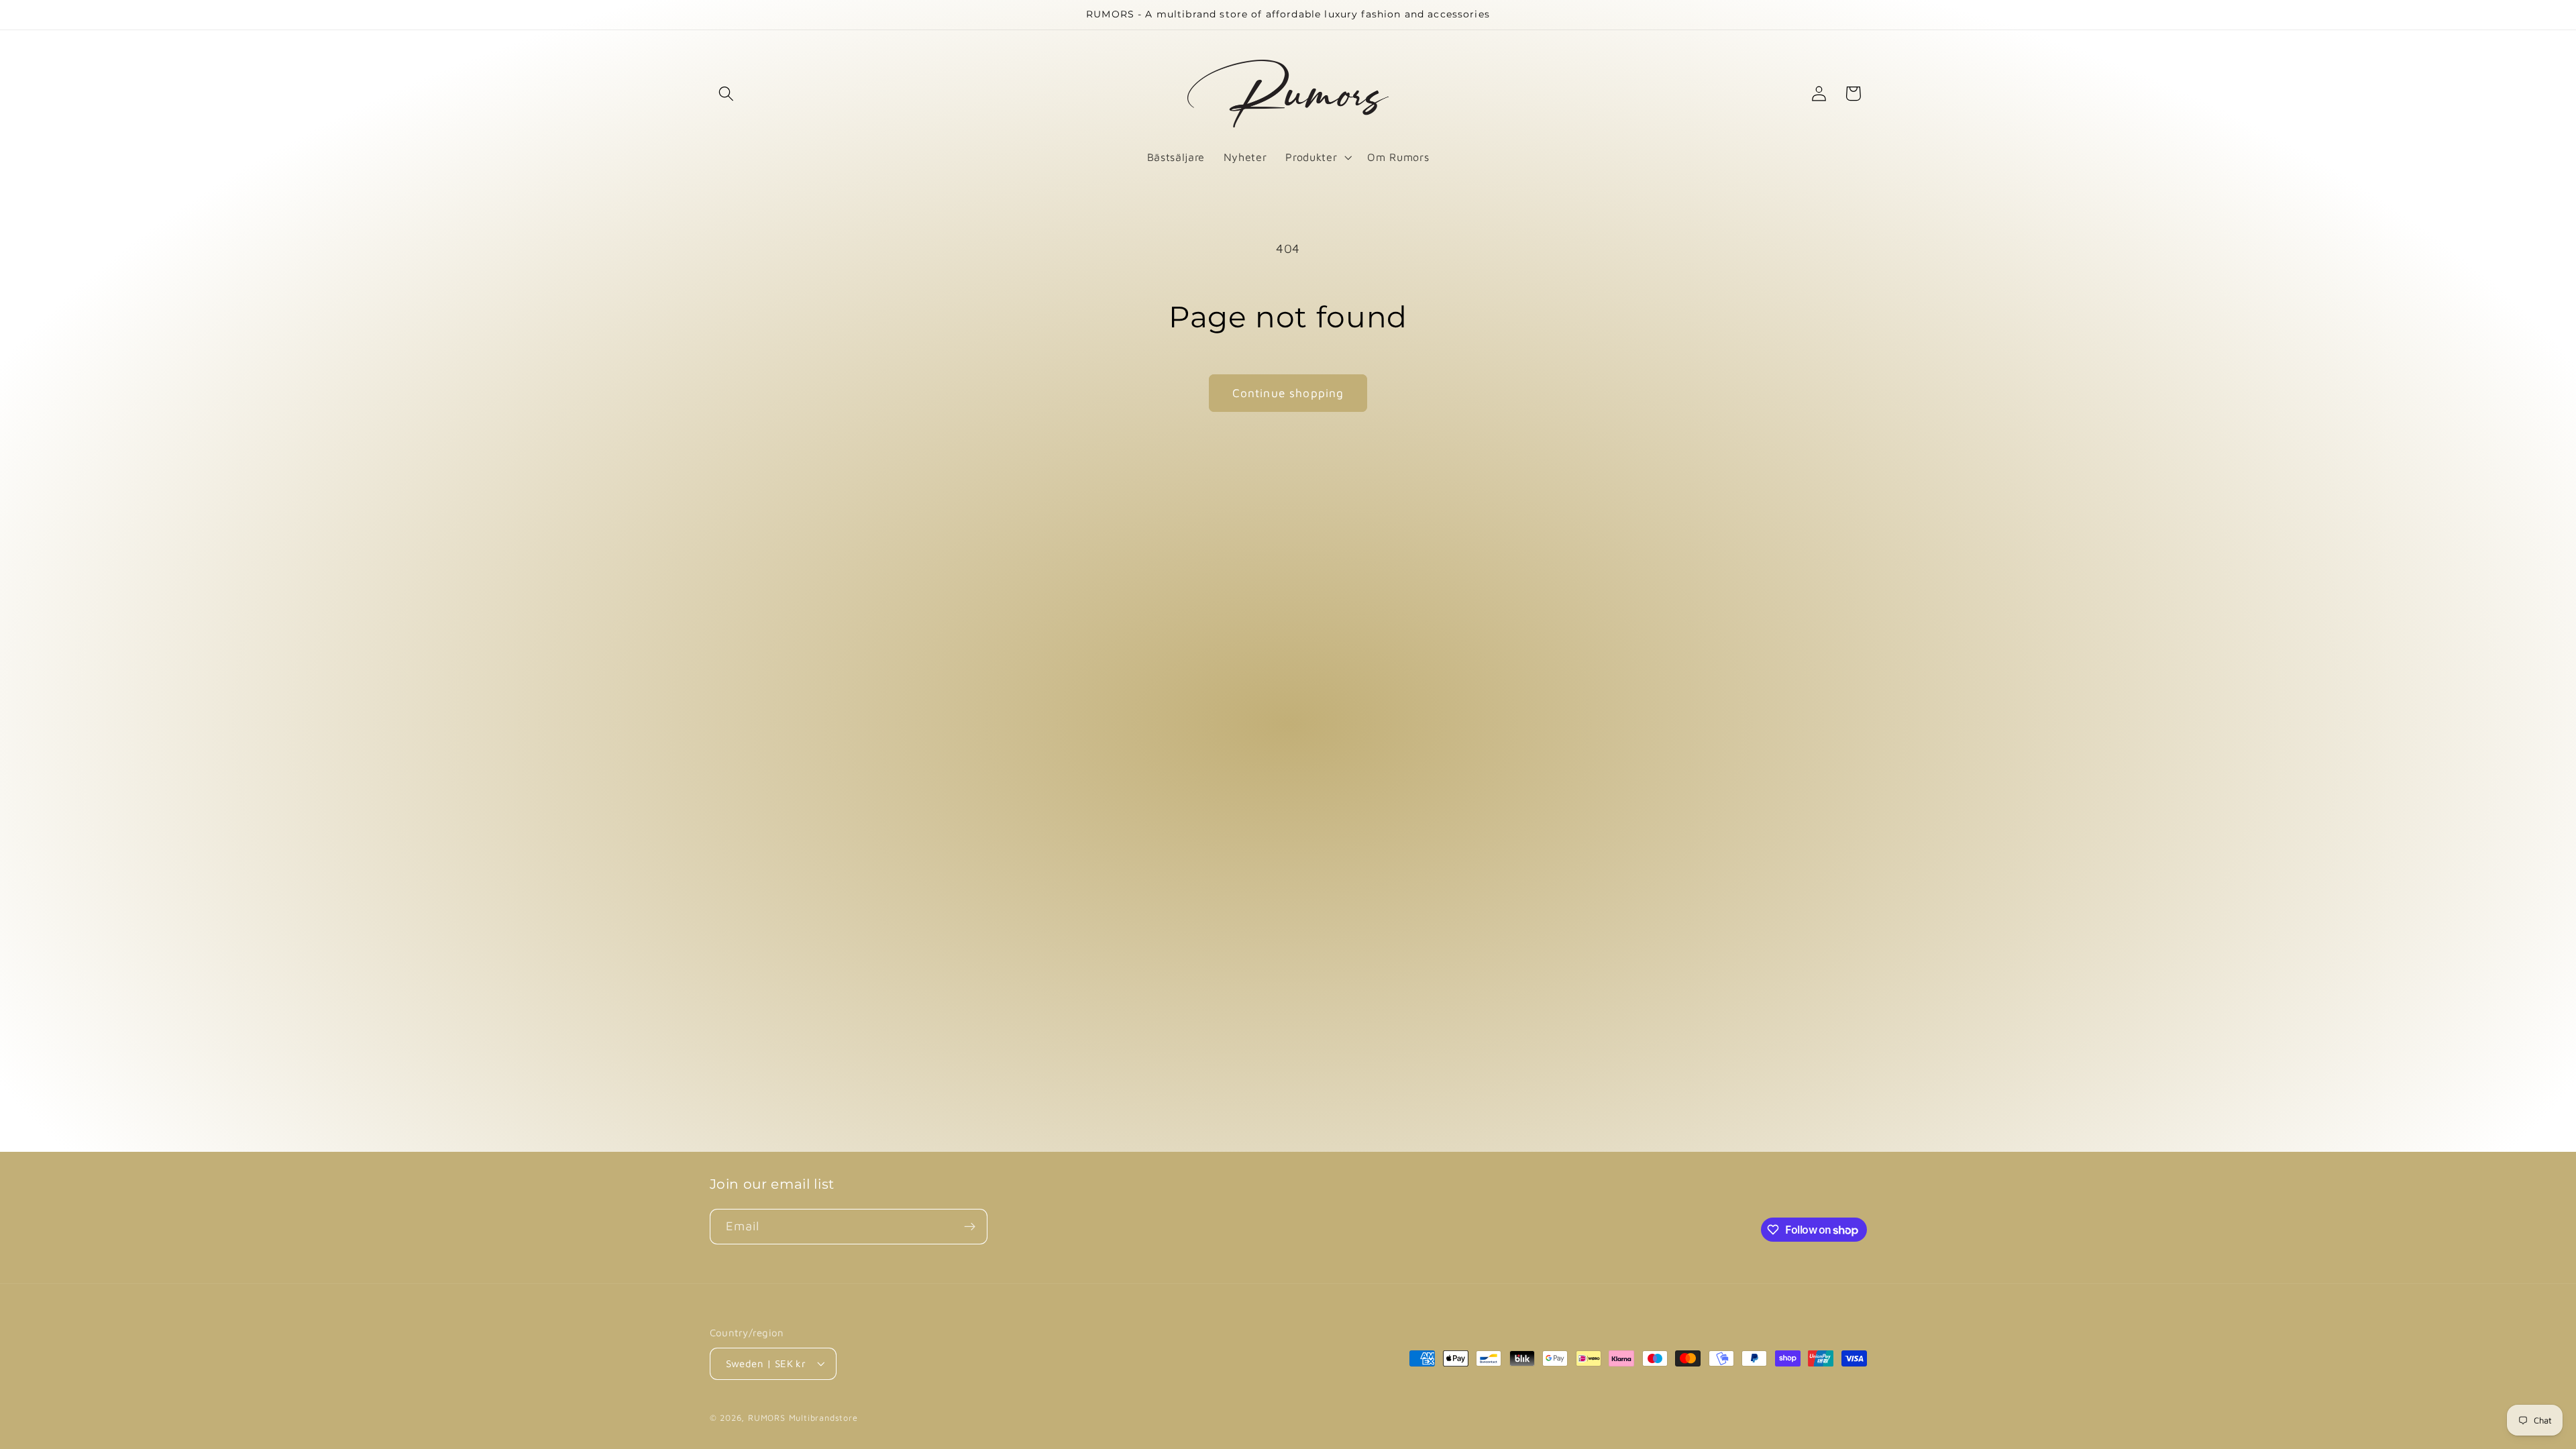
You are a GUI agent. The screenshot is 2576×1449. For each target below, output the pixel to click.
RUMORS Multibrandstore (803, 1418)
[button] (727, 94)
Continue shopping (1288, 393)
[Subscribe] (970, 1227)
